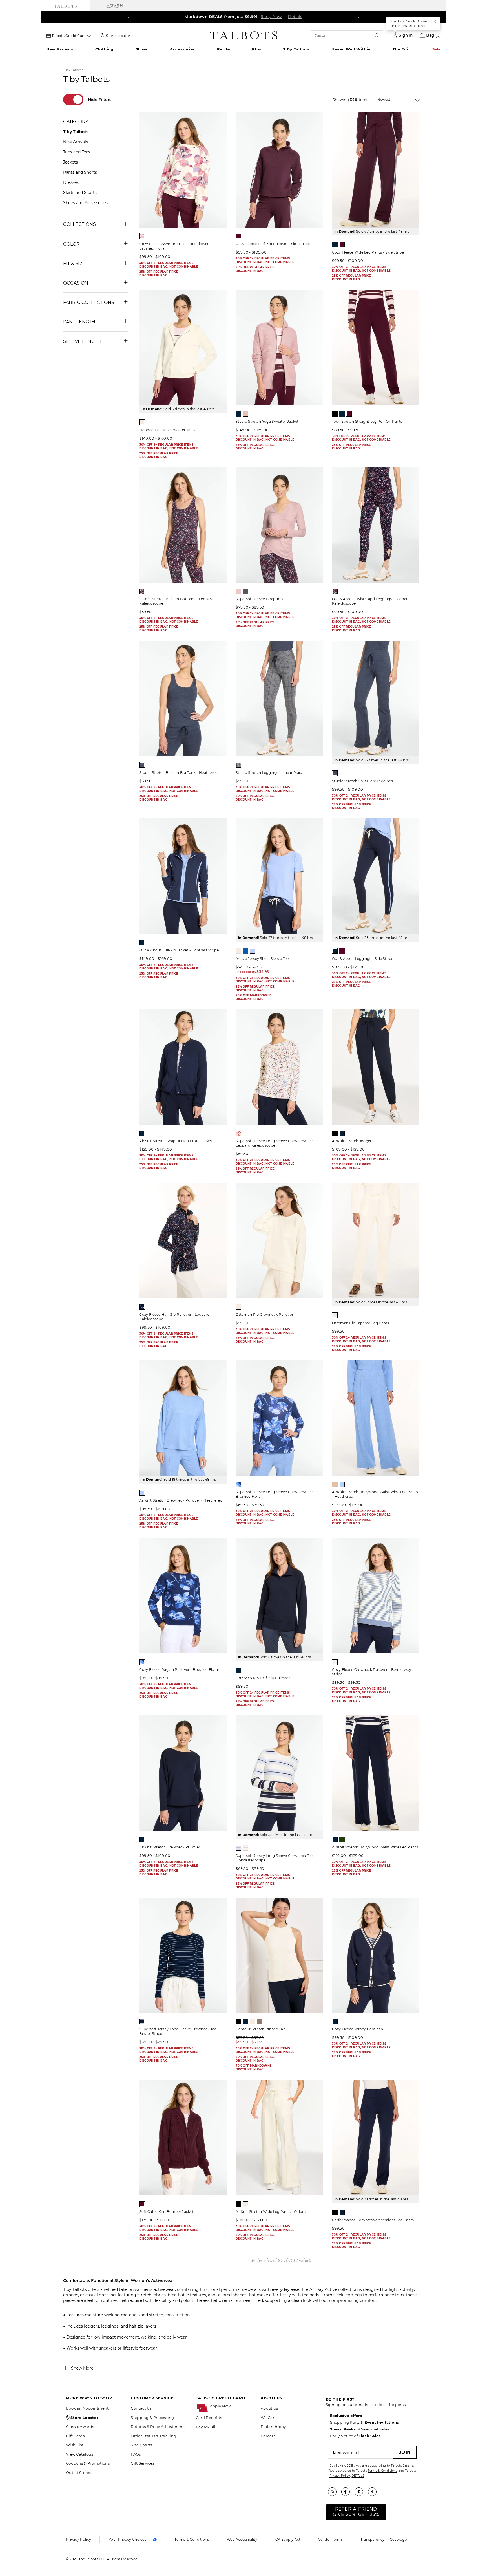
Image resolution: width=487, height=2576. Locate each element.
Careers (268, 2436)
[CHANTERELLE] (335, 1484)
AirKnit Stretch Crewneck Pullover (170, 1847)
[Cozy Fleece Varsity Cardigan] (376, 1955)
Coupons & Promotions (88, 2463)
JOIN (405, 2452)
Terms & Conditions (382, 2471)
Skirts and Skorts (80, 193)
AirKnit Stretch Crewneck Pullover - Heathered (181, 1500)
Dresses (71, 182)
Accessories (182, 49)
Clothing (104, 49)
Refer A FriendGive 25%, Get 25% (356, 2512)
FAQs (136, 2454)
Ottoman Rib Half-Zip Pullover (263, 1678)
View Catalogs (79, 2454)
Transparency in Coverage (384, 2539)
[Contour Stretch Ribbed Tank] (279, 1955)
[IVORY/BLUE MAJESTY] (335, 1662)
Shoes (142, 49)
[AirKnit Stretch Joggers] (376, 1067)
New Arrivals (60, 49)
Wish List (75, 2445)
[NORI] (342, 1839)
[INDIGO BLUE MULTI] (142, 1307)
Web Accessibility (242, 2539)
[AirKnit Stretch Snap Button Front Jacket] (183, 1067)
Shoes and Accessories (85, 203)
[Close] (435, 21)
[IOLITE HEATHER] (142, 765)
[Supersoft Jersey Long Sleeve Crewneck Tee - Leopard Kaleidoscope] (279, 1067)
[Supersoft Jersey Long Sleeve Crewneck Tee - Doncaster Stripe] (279, 1773)
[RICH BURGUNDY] (238, 236)
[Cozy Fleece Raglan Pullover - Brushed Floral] (183, 1596)
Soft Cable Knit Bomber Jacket (166, 2212)
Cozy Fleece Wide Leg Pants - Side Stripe (368, 252)
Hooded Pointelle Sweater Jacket (169, 430)
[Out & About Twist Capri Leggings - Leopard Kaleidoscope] (376, 525)
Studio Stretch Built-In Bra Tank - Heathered (178, 773)
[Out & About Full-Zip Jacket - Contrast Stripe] (183, 876)
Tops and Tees (77, 152)
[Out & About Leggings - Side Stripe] (376, 876)
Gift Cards (75, 2436)
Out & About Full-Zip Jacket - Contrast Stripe (179, 950)
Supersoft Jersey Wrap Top (259, 599)
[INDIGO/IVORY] (142, 2022)
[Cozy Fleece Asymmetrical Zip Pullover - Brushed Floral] (183, 170)
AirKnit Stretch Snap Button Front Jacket (176, 1141)
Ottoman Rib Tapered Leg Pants (361, 1323)
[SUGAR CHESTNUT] (260, 2022)
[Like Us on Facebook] (347, 2492)
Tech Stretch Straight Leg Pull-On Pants (367, 421)
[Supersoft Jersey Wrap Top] (279, 525)
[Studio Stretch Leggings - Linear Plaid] (279, 698)
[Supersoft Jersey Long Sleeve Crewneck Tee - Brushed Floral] (279, 1418)
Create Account (418, 21)
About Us (269, 2408)
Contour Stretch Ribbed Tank (262, 2029)
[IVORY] (142, 422)
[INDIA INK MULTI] (238, 1484)
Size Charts (141, 2445)
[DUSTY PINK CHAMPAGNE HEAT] (238, 591)
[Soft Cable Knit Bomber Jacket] (183, 2138)
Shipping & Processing (152, 2418)
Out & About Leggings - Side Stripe (363, 959)
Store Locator (118, 36)
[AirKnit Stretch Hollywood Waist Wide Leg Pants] (376, 1773)
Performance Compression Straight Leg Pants (373, 2220)
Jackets (70, 162)
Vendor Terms (330, 2539)
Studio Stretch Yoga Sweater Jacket (267, 421)
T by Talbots (296, 49)
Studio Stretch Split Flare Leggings (363, 781)
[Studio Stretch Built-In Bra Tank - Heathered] (183, 698)
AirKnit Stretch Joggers (353, 1141)
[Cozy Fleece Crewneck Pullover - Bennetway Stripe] (376, 1596)
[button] (233, 2406)
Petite (223, 49)
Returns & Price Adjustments (158, 2427)
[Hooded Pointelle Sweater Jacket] (183, 347)
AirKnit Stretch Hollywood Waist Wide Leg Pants (375, 1847)
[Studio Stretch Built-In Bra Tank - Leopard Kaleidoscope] (183, 525)
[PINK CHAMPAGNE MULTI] (245, 1848)
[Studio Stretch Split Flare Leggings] (376, 698)
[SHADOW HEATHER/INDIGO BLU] (238, 765)
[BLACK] (335, 414)
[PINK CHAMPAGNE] (245, 414)
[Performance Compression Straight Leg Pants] (376, 2138)
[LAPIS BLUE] (245, 951)
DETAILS (358, 2476)
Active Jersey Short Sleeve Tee (262, 959)
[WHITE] (267, 2022)
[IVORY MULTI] (238, 1133)
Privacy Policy (340, 2476)
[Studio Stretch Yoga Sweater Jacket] (279, 347)
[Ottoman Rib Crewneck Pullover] (279, 1240)
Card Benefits (209, 2418)
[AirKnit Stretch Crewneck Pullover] (183, 1773)
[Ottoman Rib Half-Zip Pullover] (279, 1596)
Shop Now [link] (269, 17)
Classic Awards (80, 2427)
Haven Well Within (351, 49)
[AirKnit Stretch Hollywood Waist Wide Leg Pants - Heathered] (376, 1418)
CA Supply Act (288, 2539)
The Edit (401, 49)
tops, (400, 2295)
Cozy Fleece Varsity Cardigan (357, 2029)
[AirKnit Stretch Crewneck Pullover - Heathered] (183, 1418)
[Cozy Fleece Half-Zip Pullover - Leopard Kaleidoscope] (183, 1240)
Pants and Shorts (80, 172)
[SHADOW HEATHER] (245, 591)
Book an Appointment (87, 2408)
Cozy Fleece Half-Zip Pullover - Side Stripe (273, 244)
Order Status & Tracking (153, 2436)
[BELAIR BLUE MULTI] (238, 1848)
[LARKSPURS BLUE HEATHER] (142, 1493)
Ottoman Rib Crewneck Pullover (264, 1315)
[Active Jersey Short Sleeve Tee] (279, 876)
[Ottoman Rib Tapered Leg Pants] (376, 1240)
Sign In (395, 21)
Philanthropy (273, 2427)
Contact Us (141, 2408)
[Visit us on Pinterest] (361, 2492)
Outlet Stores (78, 2473)
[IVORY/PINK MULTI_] (142, 236)
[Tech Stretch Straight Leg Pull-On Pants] (376, 347)
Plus (256, 49)
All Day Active (323, 2289)
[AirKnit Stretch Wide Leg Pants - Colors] (279, 2138)
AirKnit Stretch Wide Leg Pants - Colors (271, 2212)
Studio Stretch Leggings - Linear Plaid (269, 773)
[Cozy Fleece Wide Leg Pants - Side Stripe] (376, 170)
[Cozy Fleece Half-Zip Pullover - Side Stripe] (279, 170)
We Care (269, 2418)
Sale (437, 49)
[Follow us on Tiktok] (374, 2492)
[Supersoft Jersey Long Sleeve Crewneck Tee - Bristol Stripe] (183, 1955)
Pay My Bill (206, 2427)
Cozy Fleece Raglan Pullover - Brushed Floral (179, 1670)
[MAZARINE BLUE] (253, 951)
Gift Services (142, 2463)
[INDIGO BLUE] (335, 244)
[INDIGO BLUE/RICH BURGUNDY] (142, 591)
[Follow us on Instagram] (334, 2492)
